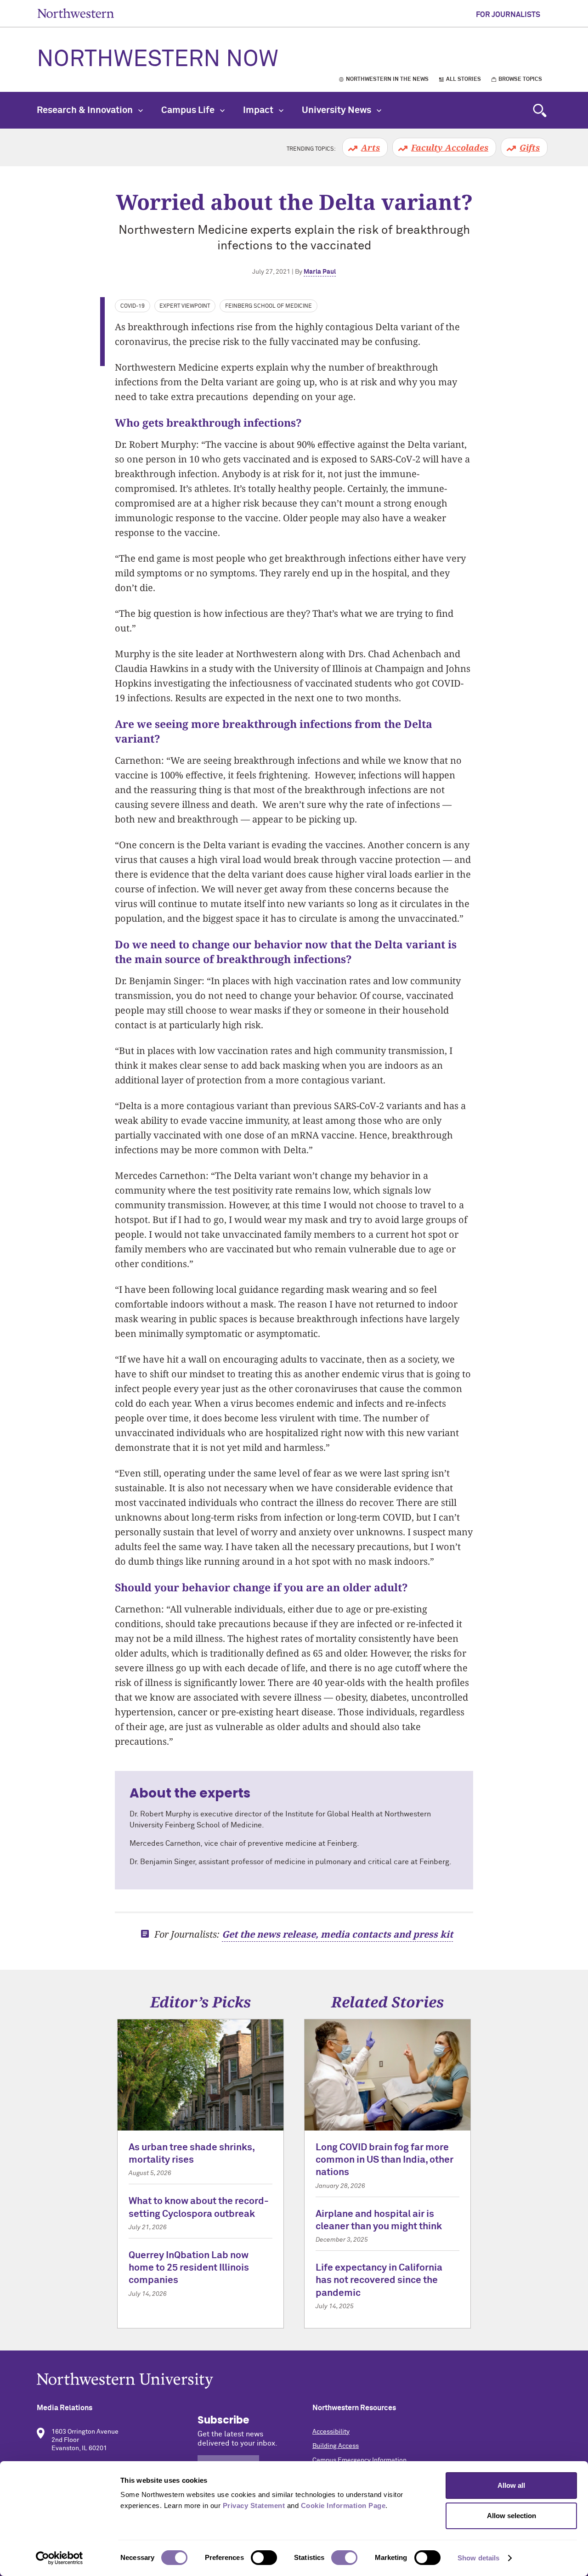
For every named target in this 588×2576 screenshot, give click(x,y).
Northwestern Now (158, 60)
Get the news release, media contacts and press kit (337, 1934)
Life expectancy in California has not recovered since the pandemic (379, 2281)
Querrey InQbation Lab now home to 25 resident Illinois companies (189, 2268)
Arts (370, 147)
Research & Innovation (86, 110)
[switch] (264, 2558)
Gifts (530, 147)
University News (337, 110)
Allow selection (512, 2516)
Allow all (511, 2485)
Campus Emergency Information (359, 2460)
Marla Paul (320, 272)
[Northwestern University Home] (76, 13)
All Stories (464, 79)
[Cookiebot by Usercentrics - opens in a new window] (59, 2558)
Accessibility (331, 2432)
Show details (478, 2558)
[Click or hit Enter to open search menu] (540, 110)
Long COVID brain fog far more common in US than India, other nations (384, 2160)
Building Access (336, 2446)
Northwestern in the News (387, 79)
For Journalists (508, 15)
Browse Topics (520, 79)
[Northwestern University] (294, 2381)
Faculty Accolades (450, 147)
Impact (259, 110)
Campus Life (189, 110)
